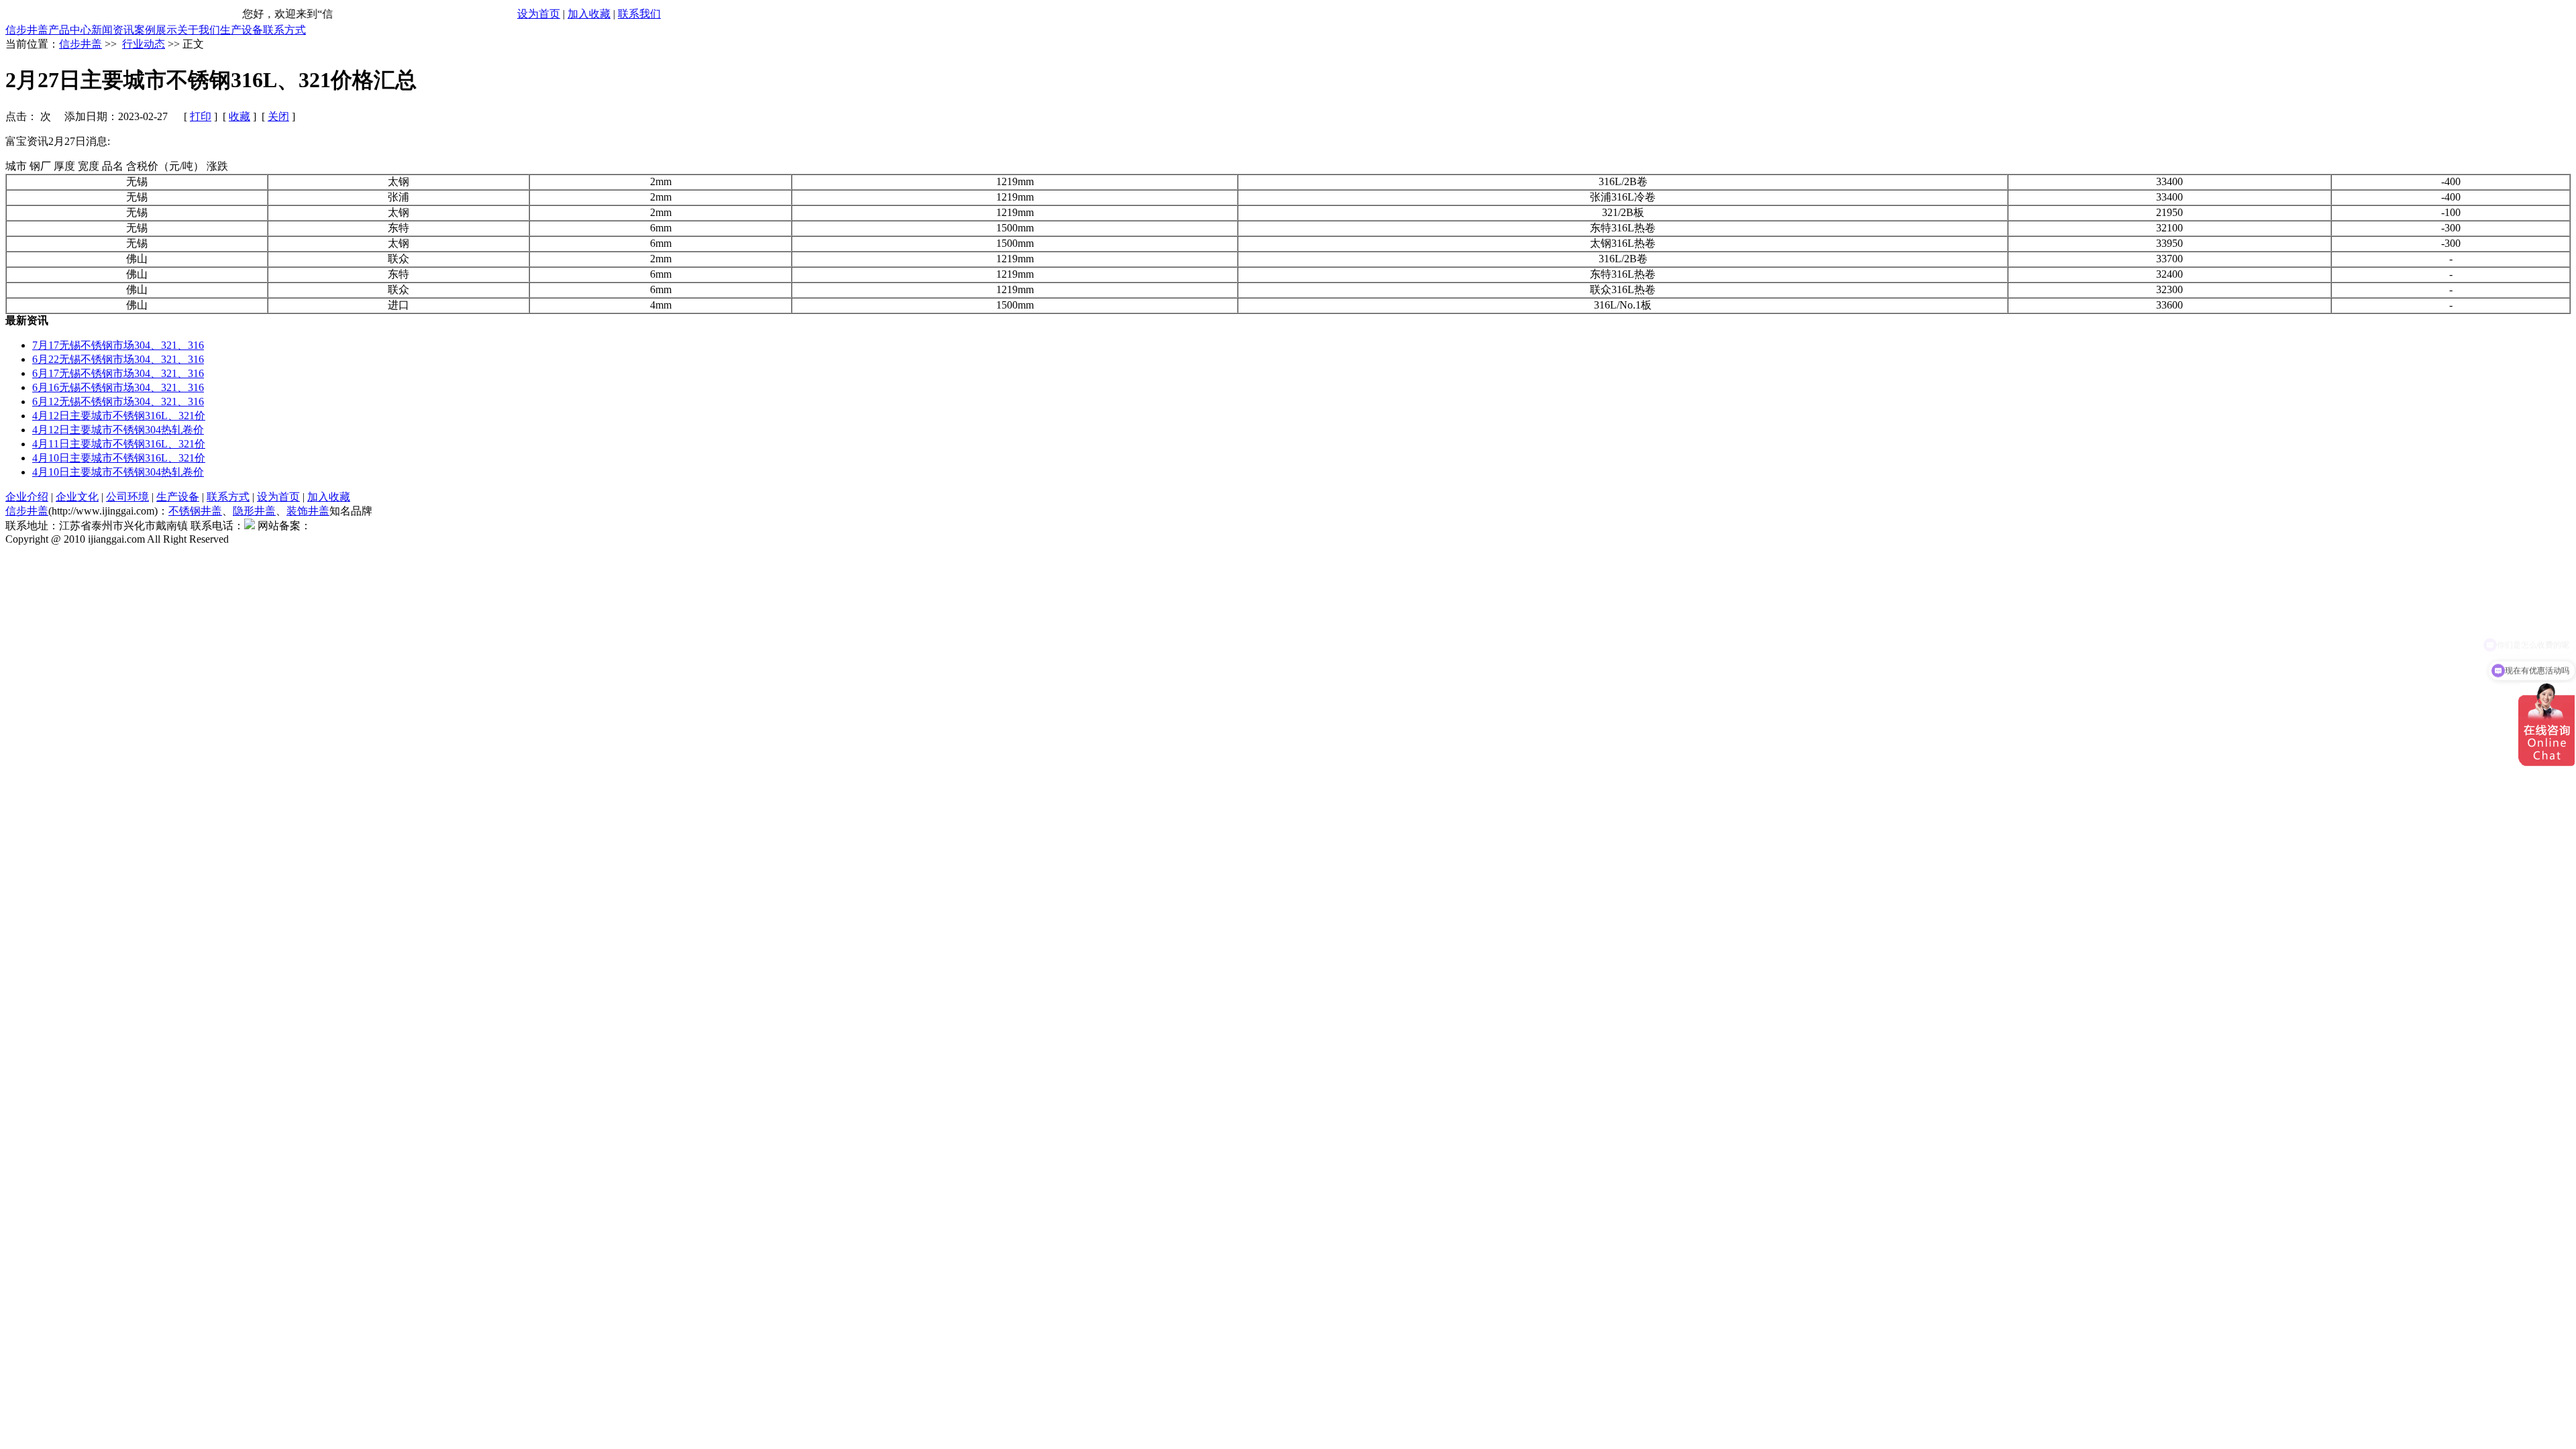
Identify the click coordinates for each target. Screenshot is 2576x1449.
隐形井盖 (254, 511)
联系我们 (639, 14)
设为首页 (539, 14)
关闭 (278, 116)
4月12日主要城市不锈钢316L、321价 (119, 416)
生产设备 (241, 30)
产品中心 (70, 30)
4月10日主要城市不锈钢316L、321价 (119, 458)
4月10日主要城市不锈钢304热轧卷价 (118, 472)
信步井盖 (27, 30)
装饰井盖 (308, 511)
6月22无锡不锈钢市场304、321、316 (118, 359)
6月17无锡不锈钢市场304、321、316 (118, 373)
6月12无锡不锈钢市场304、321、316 (118, 401)
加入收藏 (589, 14)
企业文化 (77, 497)
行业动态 (144, 44)
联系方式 (284, 30)
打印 (201, 116)
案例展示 (156, 30)
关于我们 (199, 30)
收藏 (239, 116)
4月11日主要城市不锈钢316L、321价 (119, 444)
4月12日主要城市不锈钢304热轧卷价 (118, 430)
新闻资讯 (113, 30)
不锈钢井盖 (195, 511)
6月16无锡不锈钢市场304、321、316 (118, 387)
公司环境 (127, 497)
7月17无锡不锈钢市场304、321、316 (118, 345)
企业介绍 (27, 497)
